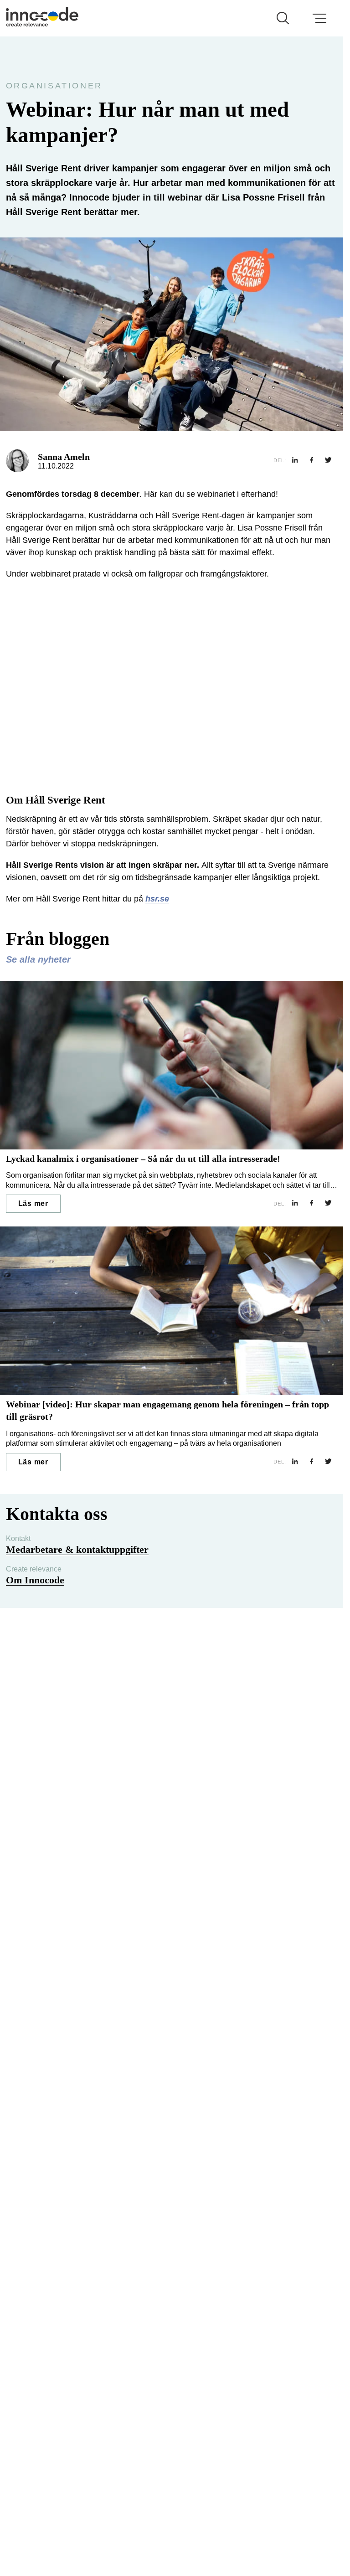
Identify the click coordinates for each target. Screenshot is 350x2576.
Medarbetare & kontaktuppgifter (77, 1549)
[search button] (283, 18)
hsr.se (157, 899)
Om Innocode (35, 1580)
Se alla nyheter (38, 959)
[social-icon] (295, 461)
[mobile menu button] (319, 18)
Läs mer (33, 1203)
